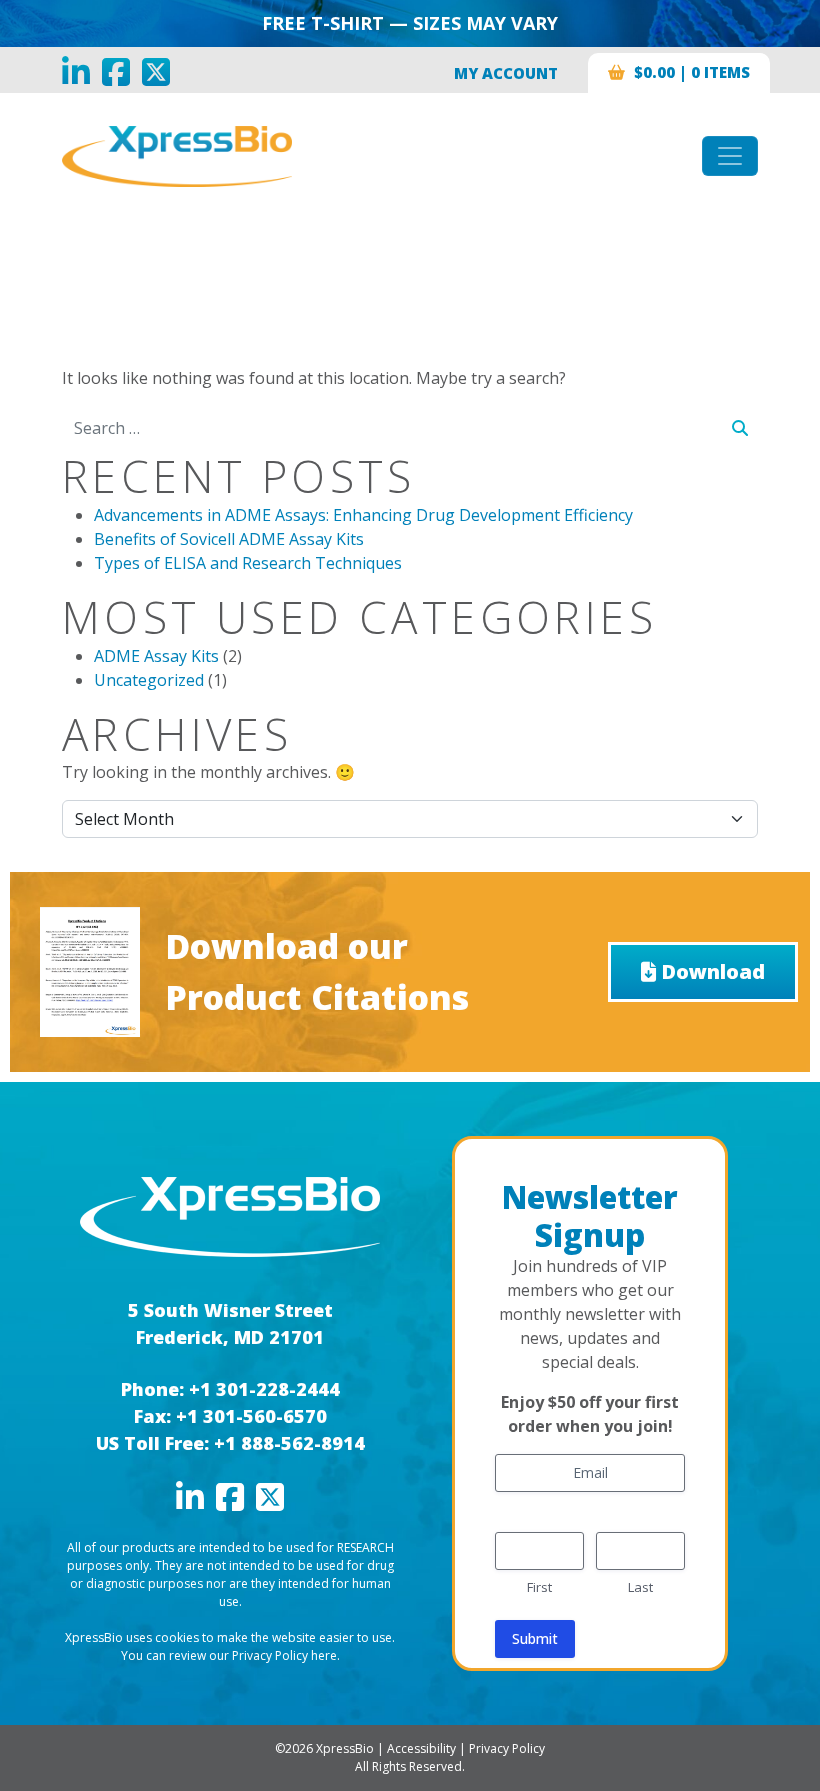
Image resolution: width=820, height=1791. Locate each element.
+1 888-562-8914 (289, 1443)
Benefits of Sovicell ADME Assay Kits (229, 539)
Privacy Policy (507, 1748)
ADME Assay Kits (156, 656)
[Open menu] (730, 156)
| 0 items (692, 72)
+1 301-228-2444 (264, 1389)
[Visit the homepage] (230, 1215)
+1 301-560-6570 (251, 1416)
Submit (535, 1638)
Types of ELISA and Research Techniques (248, 563)
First (539, 1587)
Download (713, 971)
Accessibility (421, 1748)
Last (640, 1587)
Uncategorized (149, 680)
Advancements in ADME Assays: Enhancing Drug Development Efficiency (363, 515)
